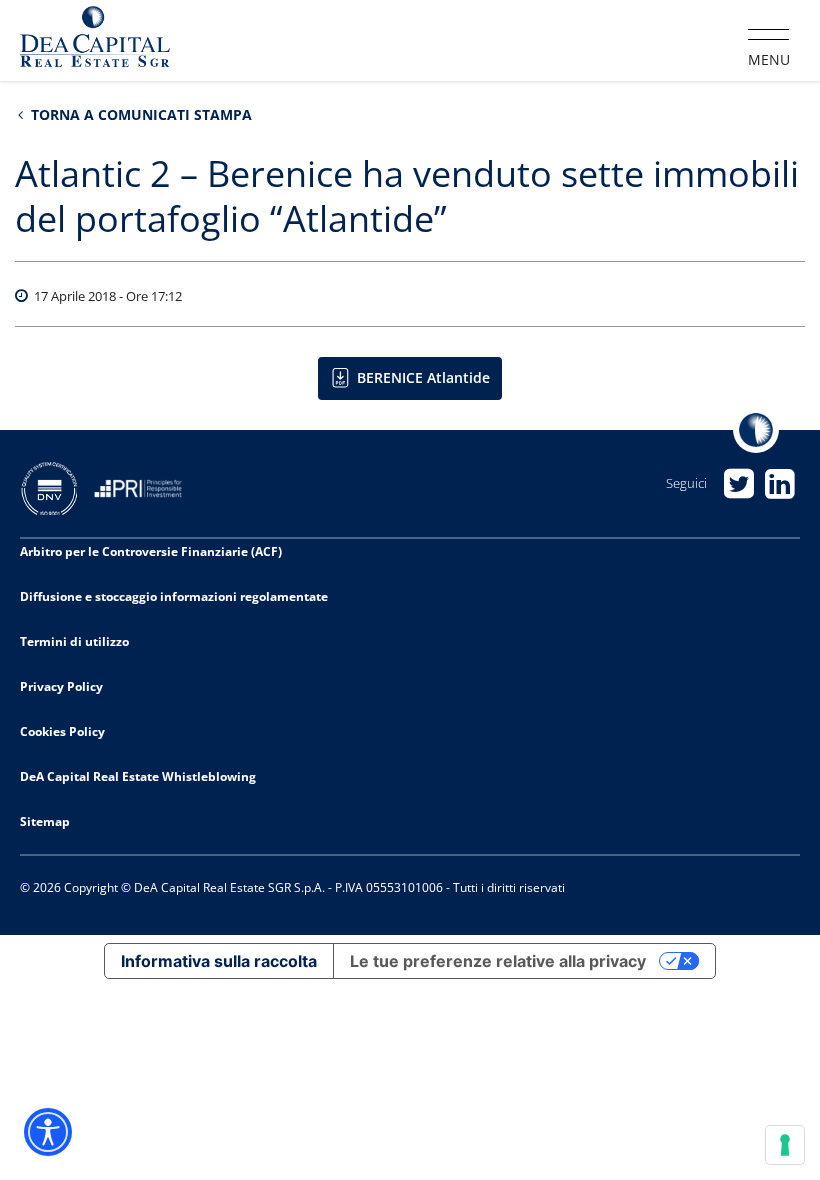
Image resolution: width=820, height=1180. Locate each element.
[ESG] (145, 486)
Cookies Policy (62, 731)
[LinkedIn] (779, 483)
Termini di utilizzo (74, 641)
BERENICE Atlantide (423, 377)
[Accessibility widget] (48, 1132)
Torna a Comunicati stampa (139, 114)
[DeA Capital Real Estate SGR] (95, 39)
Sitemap (45, 821)
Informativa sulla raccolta (219, 961)
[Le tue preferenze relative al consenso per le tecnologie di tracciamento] (785, 1145)
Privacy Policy (61, 686)
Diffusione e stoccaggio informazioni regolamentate (174, 596)
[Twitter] (738, 483)
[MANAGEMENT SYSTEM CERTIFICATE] (57, 486)
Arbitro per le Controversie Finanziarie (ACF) (151, 551)
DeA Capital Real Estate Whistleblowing (138, 776)
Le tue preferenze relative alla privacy (498, 961)
